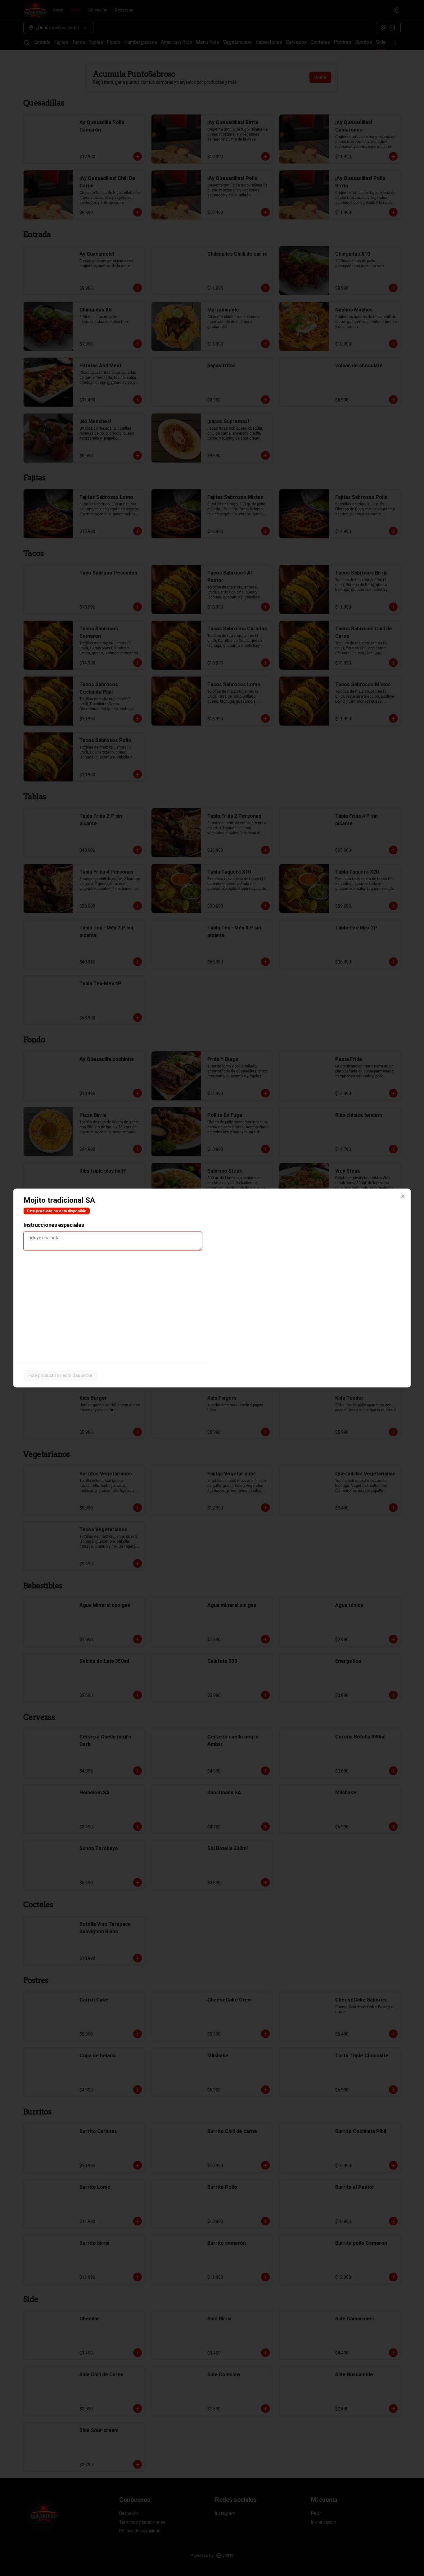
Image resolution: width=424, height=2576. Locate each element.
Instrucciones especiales (54, 1225)
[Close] (403, 1196)
